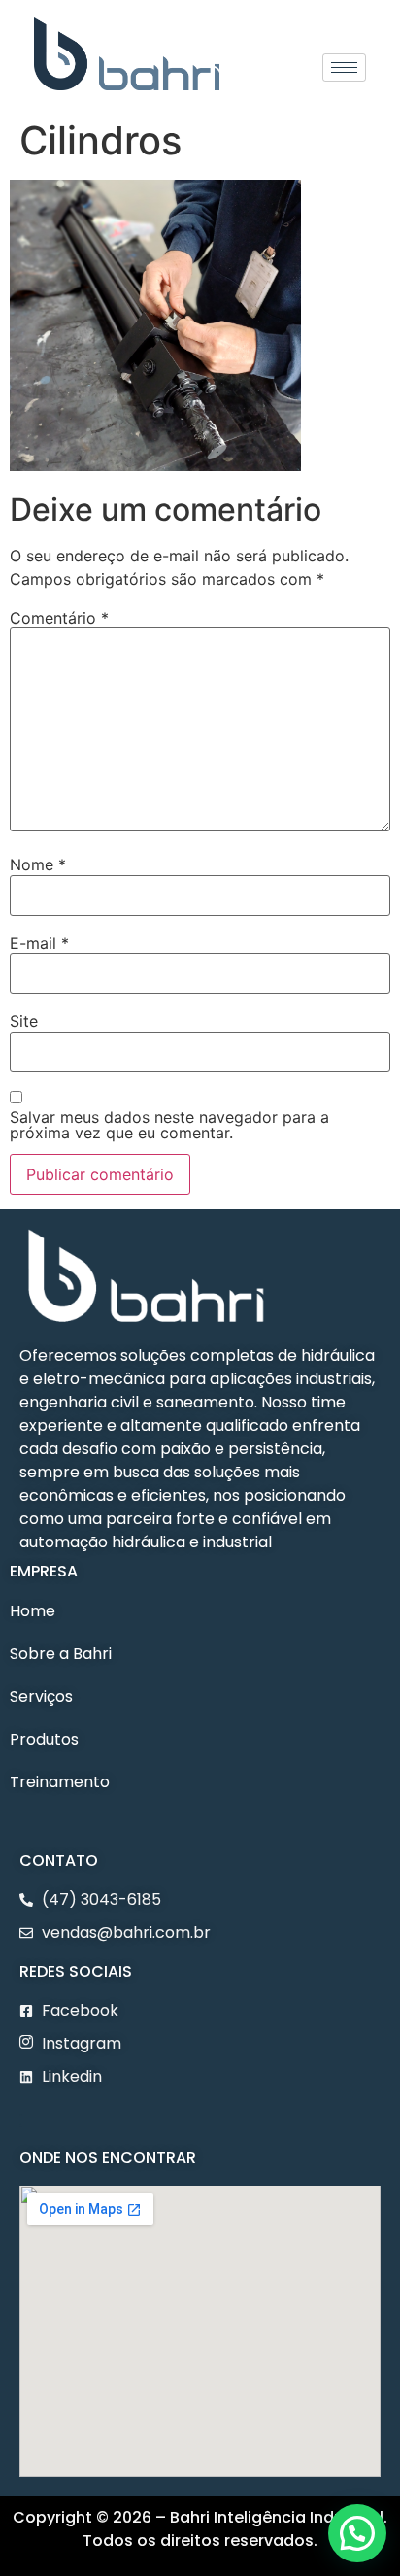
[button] (21, 2120)
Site (24, 1021)
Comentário (59, 618)
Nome (38, 864)
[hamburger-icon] (344, 68)
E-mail (39, 943)
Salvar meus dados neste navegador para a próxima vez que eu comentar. (169, 1125)
